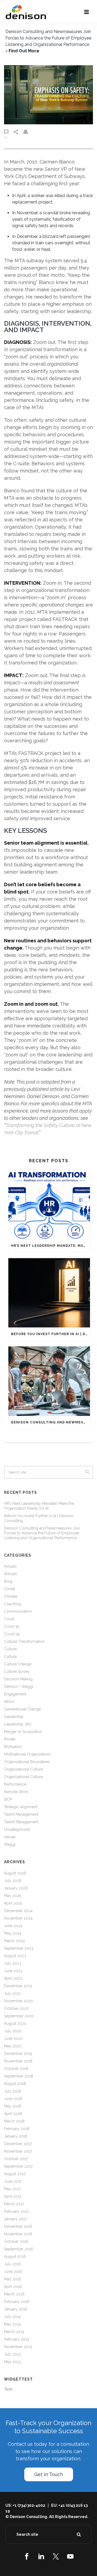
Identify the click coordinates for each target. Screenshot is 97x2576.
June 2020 (13, 2039)
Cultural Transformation (24, 1641)
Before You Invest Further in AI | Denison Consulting (51, 1334)
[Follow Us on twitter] (56, 2556)
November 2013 (18, 2347)
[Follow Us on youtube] (70, 2556)
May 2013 (12, 2362)
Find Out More (24, 51)
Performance (15, 1784)
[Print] (28, 132)
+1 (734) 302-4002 (29, 2505)
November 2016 (18, 2234)
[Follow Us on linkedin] (41, 2556)
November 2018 (18, 2061)
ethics (9, 1702)
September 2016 (19, 2249)
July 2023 (13, 1963)
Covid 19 (12, 1626)
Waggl (10, 1844)
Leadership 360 (18, 1724)
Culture (10, 1649)
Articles (11, 1574)
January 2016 (16, 2309)
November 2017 (18, 2151)
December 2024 (18, 1911)
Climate (11, 1596)
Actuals (10, 1566)
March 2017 (14, 2204)
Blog (8, 1581)
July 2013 (12, 2354)
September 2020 (19, 2016)
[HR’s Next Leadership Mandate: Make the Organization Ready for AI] (49, 1205)
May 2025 (13, 1896)
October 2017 (16, 2159)
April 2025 (13, 1903)
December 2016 (18, 2226)
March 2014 (14, 2332)
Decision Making (18, 1679)
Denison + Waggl (19, 1687)
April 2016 (13, 2287)
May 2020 (13, 2046)
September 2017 (18, 2166)
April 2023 (13, 1978)
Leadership (14, 1717)
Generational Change (22, 1709)
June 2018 (13, 2099)
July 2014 (12, 2317)
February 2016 (17, 2302)
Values (10, 1837)
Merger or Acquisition (23, 1732)
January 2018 (16, 2136)
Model (10, 1739)
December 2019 (18, 2054)
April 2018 (13, 2114)
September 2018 (19, 2076)
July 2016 (13, 2264)
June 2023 (13, 1971)
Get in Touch (49, 2474)
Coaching (12, 1604)
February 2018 (17, 2129)
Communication (18, 1611)
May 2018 (13, 2106)
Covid (9, 1619)
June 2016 (13, 2272)
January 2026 (16, 1888)
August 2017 (15, 2174)
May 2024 (13, 1933)
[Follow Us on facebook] (27, 2556)
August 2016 (15, 2257)
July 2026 (13, 1881)
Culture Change (18, 1664)
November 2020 (18, 2001)
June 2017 (13, 2181)
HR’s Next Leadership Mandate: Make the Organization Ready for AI (51, 1246)
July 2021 (12, 1993)
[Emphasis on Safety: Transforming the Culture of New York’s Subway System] (48, 95)
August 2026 (15, 1873)
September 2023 (19, 1948)
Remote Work (16, 1792)
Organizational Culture (23, 1769)
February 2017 (16, 2211)
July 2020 (13, 2031)
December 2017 (18, 2144)
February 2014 (17, 2339)
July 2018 (13, 2091)
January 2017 (15, 2219)
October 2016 (16, 2241)
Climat (10, 1589)
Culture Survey (17, 1672)
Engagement (15, 1694)
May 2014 (12, 2324)
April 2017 (13, 2196)
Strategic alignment (21, 1807)
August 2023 (15, 1956)
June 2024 (13, 1926)
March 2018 (14, 2121)
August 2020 (15, 2023)
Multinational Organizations (27, 1754)
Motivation (13, 1747)
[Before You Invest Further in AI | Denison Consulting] (49, 1293)
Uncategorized (17, 1829)
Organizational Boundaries (27, 1762)
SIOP (8, 1799)
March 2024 (14, 1941)
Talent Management (21, 1814)
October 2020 (16, 2008)
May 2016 (13, 2279)
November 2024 (18, 1918)
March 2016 (14, 2294)
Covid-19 (12, 1634)
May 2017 (12, 2189)
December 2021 (18, 1986)
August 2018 (15, 2084)
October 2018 (16, 2069)
